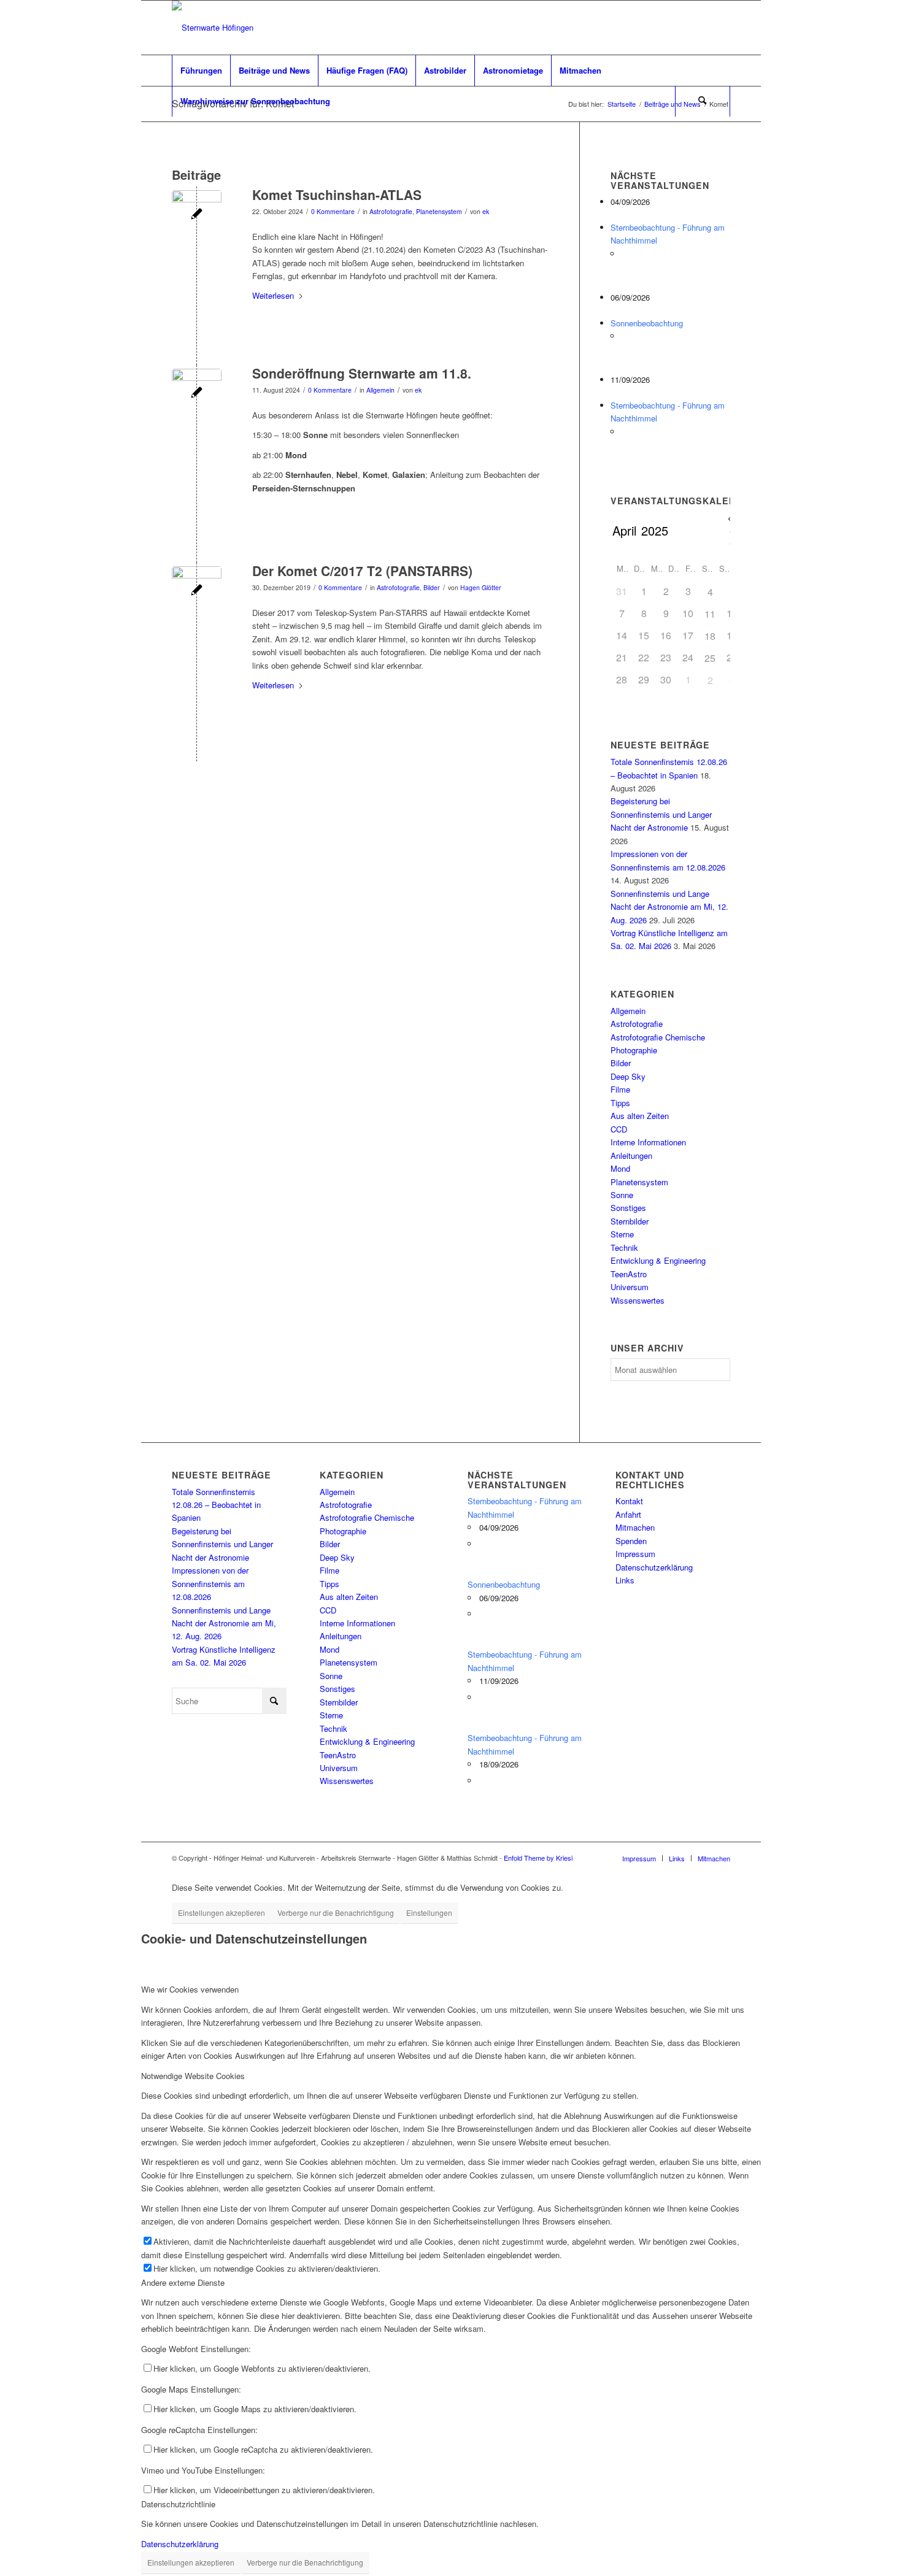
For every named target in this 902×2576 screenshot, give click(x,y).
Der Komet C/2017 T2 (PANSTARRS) (362, 571)
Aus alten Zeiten (640, 1116)
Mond (620, 1168)
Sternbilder (630, 1221)
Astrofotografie (391, 211)
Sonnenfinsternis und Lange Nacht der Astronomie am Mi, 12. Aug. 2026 (669, 907)
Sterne (622, 1234)
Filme (620, 1089)
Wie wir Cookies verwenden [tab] (190, 1989)
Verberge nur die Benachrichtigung (336, 1913)
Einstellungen (429, 1913)
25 (710, 658)
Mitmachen (635, 1527)
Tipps (620, 1103)
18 (710, 636)
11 (710, 614)
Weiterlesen (273, 295)
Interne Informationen (648, 1142)
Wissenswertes (638, 1300)
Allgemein (380, 390)
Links (625, 1580)
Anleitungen (631, 1155)
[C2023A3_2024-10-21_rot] (197, 215)
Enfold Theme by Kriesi (538, 1858)
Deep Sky (628, 1076)
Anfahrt (628, 1514)
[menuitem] (201, 71)
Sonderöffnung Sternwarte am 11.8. (362, 373)
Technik (624, 1248)
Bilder (432, 587)
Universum (630, 1287)
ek (486, 211)
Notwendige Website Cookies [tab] (193, 2076)
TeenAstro (629, 1274)
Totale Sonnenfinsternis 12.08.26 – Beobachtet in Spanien (216, 1505)
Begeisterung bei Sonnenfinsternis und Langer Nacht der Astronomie (661, 814)
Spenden (631, 1541)
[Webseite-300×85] (213, 28)
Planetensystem (439, 211)
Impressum (635, 1554)
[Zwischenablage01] (197, 394)
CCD (619, 1129)
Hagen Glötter (481, 587)
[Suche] (703, 101)
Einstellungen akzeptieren (222, 1913)
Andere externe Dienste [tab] (183, 2282)
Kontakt (629, 1501)
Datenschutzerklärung (654, 1567)
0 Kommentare (333, 211)
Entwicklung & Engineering (658, 1260)
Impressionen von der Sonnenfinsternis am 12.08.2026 (210, 1583)
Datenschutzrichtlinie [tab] (178, 2504)
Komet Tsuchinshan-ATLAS (337, 194)
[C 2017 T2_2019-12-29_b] (197, 591)
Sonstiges (628, 1208)
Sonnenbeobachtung (647, 323)
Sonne (622, 1195)
